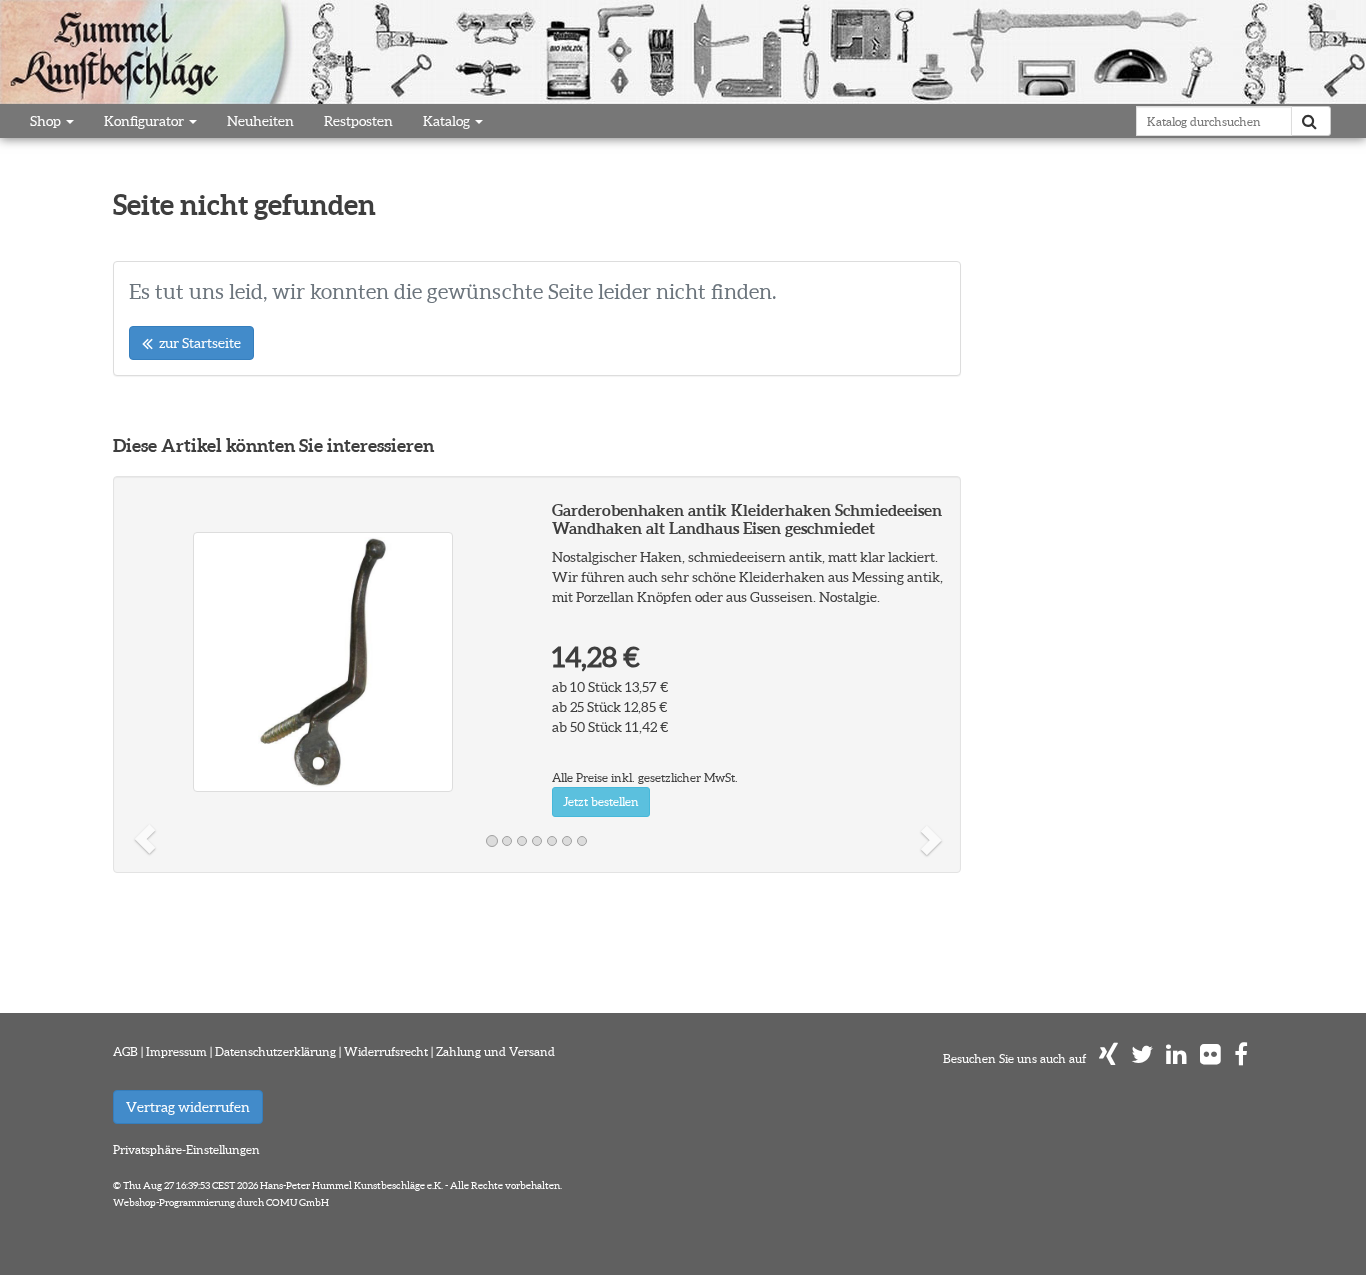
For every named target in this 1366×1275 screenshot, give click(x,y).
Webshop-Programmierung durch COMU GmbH (221, 1202)
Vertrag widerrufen (188, 1107)
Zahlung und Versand (495, 1051)
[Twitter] (1142, 1058)
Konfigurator (145, 121)
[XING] (1108, 1058)
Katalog (448, 121)
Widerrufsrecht (386, 1051)
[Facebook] (1241, 1058)
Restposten (358, 121)
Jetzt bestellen (601, 801)
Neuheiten (260, 121)
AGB (125, 1051)
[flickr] (1210, 1058)
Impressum (176, 1051)
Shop (47, 121)
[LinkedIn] (1176, 1058)
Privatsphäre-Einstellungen (186, 1149)
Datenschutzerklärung (275, 1051)
